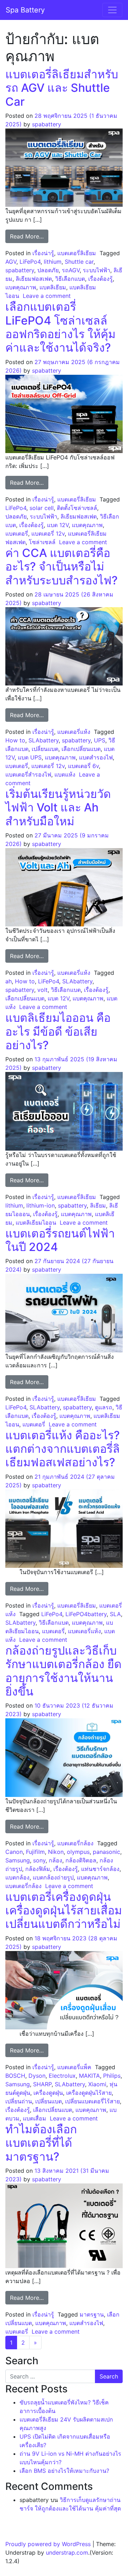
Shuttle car (79, 262)
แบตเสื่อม (34, 2118)
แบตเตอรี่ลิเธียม (77, 253)
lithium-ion (41, 1205)
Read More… (29, 236)
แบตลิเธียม (53, 287)
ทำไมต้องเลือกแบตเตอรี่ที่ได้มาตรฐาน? (41, 2143)
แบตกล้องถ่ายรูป (53, 1877)
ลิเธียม (98, 1205)
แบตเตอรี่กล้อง (75, 1843)
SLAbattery (44, 740)
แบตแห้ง (65, 774)
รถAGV (71, 270)
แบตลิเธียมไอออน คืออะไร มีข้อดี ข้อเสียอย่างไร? (58, 1031)
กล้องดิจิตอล (81, 1860)
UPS (100, 740)
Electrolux (62, 2076)
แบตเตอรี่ (17, 533)
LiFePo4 (30, 262)
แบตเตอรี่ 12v (48, 533)
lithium (53, 262)
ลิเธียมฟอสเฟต (34, 279)
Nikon (56, 1852)
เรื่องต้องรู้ (100, 279)
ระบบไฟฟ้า (97, 270)
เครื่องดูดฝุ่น (48, 2093)
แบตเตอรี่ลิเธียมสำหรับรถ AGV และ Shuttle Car (62, 88)
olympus (78, 1852)
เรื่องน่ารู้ (43, 253)
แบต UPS (30, 757)
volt (42, 990)
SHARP (42, 2084)
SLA (115, 1614)
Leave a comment (47, 296)
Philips (112, 2076)
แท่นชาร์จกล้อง (100, 1869)
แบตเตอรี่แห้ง (74, 732)
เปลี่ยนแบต (45, 749)
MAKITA (89, 2076)
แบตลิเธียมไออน (36, 1223)
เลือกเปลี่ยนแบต (81, 749)
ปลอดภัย (48, 270)
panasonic (106, 1852)
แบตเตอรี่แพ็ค (74, 2067)
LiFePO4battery (86, 1614)
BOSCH (15, 2076)
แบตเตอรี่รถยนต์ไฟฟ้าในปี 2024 (60, 1240)
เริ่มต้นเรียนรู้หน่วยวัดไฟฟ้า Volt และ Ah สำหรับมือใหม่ (58, 808)
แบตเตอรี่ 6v (83, 766)
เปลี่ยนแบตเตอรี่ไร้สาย (92, 2101)
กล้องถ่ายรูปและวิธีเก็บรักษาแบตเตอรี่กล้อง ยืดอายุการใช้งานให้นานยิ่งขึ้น (63, 1671)
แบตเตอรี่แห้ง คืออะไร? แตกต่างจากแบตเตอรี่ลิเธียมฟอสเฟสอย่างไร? (63, 1449)
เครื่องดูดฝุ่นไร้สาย (89, 2093)
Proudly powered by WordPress (48, 2544)
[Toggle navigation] (112, 10)
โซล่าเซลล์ (42, 542)
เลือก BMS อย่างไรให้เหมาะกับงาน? (64, 2471)
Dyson (37, 2076)
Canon (14, 1852)
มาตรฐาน (92, 2314)
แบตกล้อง (17, 1877)
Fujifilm (35, 1852)
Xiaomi (97, 2084)
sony (39, 1860)
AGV (11, 262)
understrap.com (67, 2553)
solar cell (42, 508)
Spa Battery (25, 10)
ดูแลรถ (104, 1407)
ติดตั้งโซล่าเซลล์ (77, 508)
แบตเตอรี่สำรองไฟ (28, 774)
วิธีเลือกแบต (70, 279)
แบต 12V (58, 525)
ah (9, 981)
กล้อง (55, 1860)
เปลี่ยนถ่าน (19, 2101)
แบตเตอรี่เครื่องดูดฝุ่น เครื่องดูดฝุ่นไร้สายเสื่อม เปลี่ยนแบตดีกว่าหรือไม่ (64, 1910)
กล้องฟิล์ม (38, 1869)
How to (15, 740)
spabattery (47, 124)
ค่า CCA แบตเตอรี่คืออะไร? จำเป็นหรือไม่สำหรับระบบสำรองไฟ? (62, 567)
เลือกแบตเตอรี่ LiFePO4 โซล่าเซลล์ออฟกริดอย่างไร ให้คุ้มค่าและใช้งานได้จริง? (60, 327)
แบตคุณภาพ (21, 287)
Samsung (18, 1860)
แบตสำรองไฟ (96, 757)
